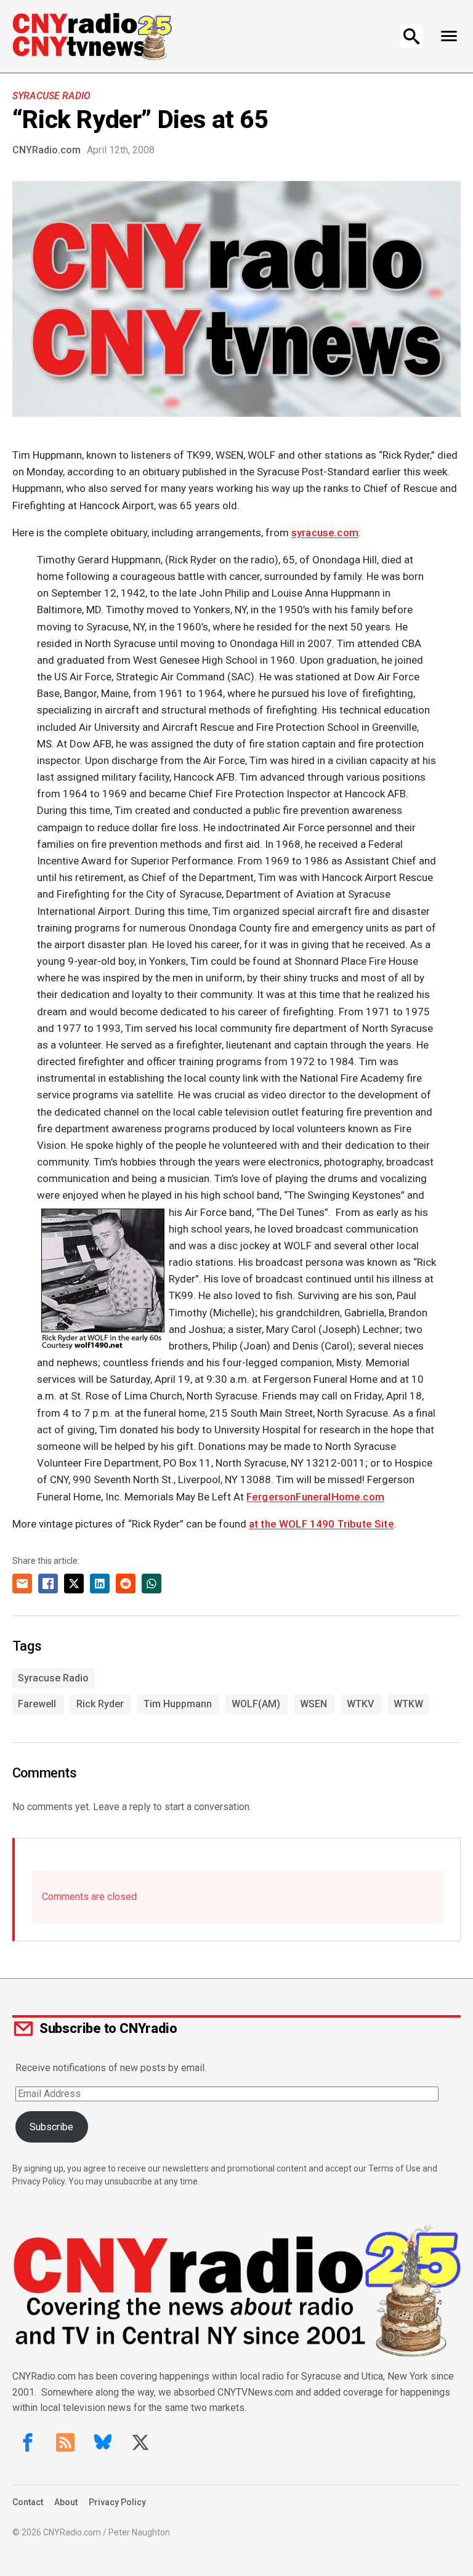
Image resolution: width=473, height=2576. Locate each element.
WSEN (313, 1704)
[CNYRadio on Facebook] (28, 2442)
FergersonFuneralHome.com (315, 1497)
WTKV (360, 1704)
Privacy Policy (117, 2502)
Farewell (37, 1704)
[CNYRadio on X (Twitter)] (140, 2442)
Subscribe (51, 2127)
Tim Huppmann (178, 1704)
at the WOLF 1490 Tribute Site (321, 1524)
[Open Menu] (449, 36)
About (66, 2502)
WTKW (408, 1704)
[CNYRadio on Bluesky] (103, 2442)
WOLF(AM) (256, 1704)
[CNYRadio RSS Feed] (65, 2442)
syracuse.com (325, 533)
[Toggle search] (411, 36)
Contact (28, 2502)
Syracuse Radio (51, 96)
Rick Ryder (100, 1704)
